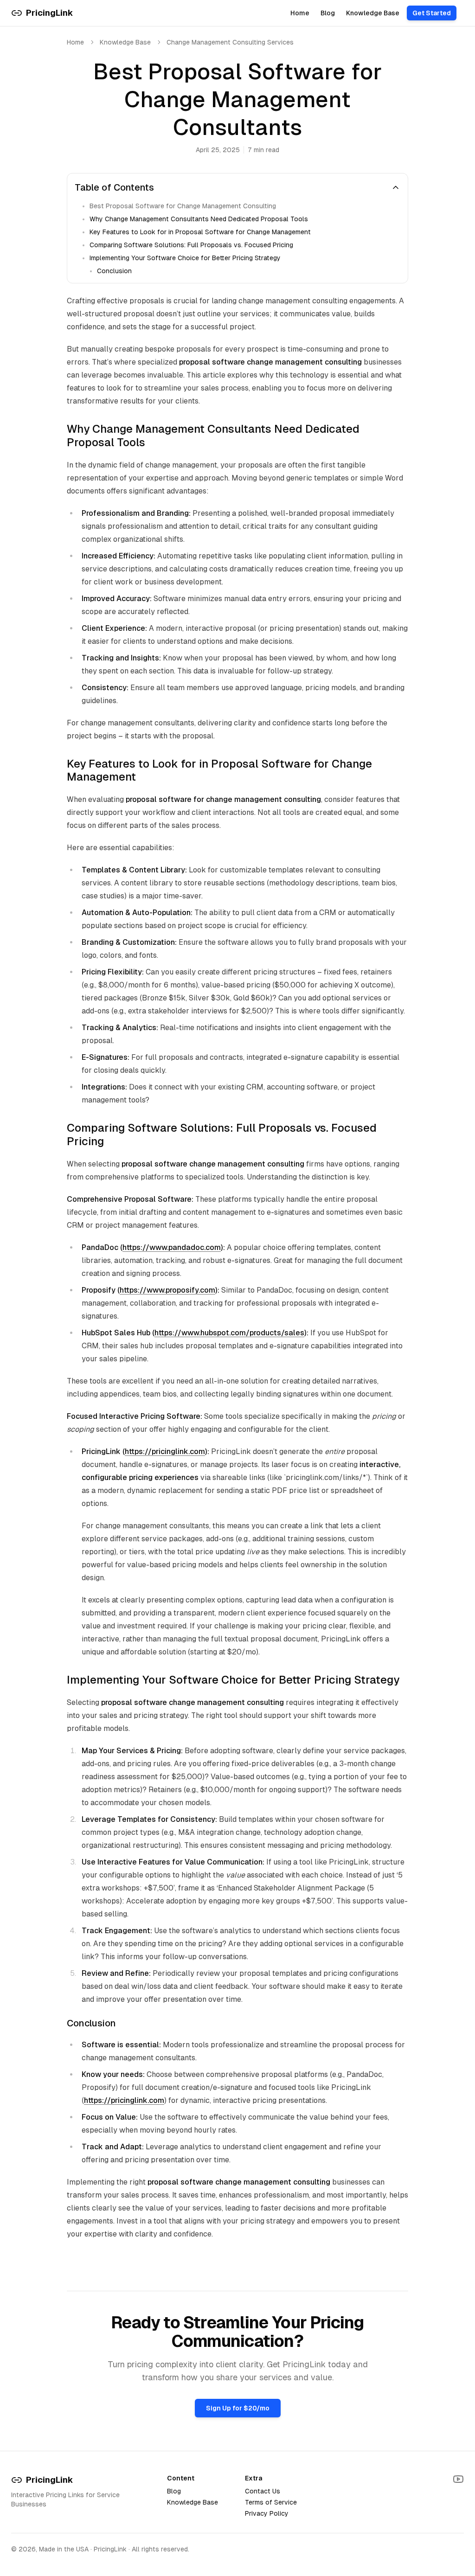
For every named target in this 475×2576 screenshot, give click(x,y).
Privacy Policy (267, 2513)
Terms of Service (271, 2502)
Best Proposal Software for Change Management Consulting (183, 206)
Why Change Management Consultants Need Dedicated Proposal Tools (199, 219)
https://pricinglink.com (165, 1451)
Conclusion (114, 271)
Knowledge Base (373, 13)
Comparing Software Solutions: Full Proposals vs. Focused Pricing (191, 245)
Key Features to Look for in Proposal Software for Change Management (200, 232)
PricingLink (50, 2480)
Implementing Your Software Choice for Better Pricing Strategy (185, 258)
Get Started (432, 13)
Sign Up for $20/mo (238, 2408)
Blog (328, 13)
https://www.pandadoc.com (172, 1247)
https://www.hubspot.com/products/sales (229, 1333)
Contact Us (263, 2491)
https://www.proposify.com (167, 1290)
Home (300, 13)
